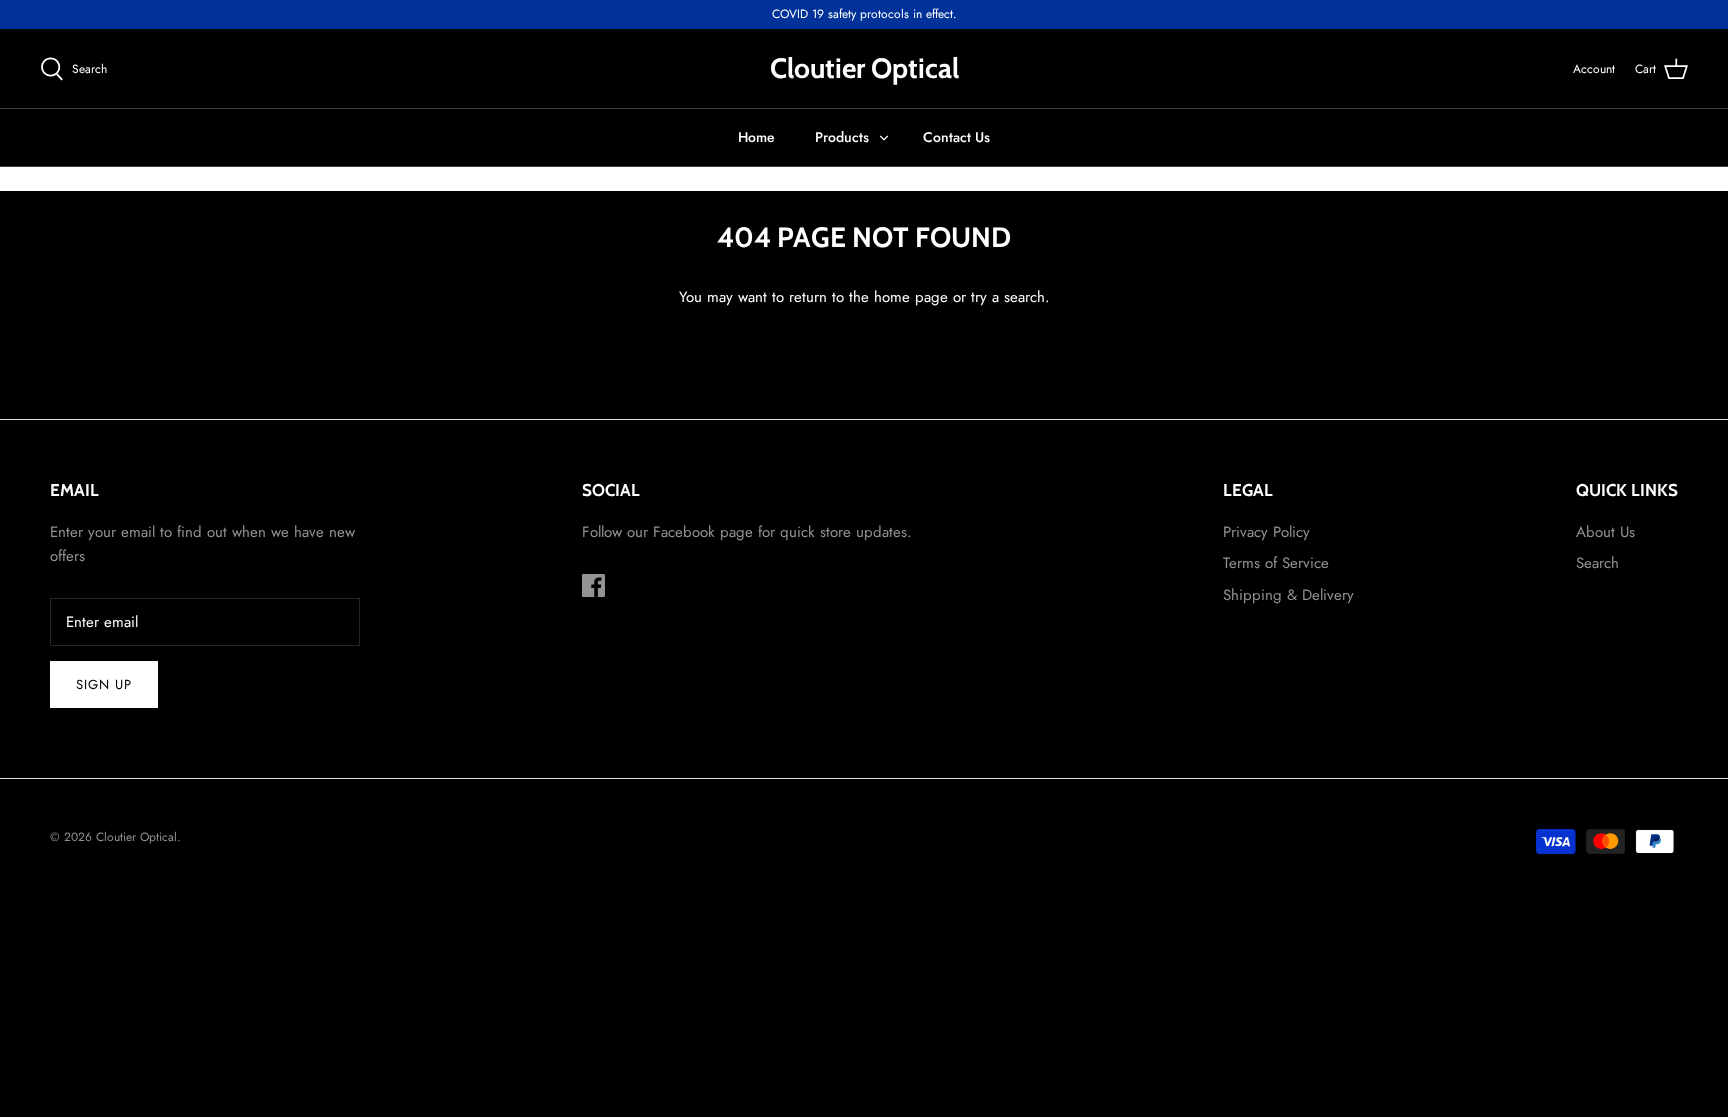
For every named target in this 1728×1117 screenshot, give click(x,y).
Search (1597, 563)
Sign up (104, 684)
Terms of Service (1276, 563)
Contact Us (956, 137)
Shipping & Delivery (1288, 595)
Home (756, 137)
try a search (1008, 297)
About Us (1605, 532)
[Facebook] (593, 585)
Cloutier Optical (136, 837)
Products (842, 137)
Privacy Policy (1266, 532)
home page (911, 297)
